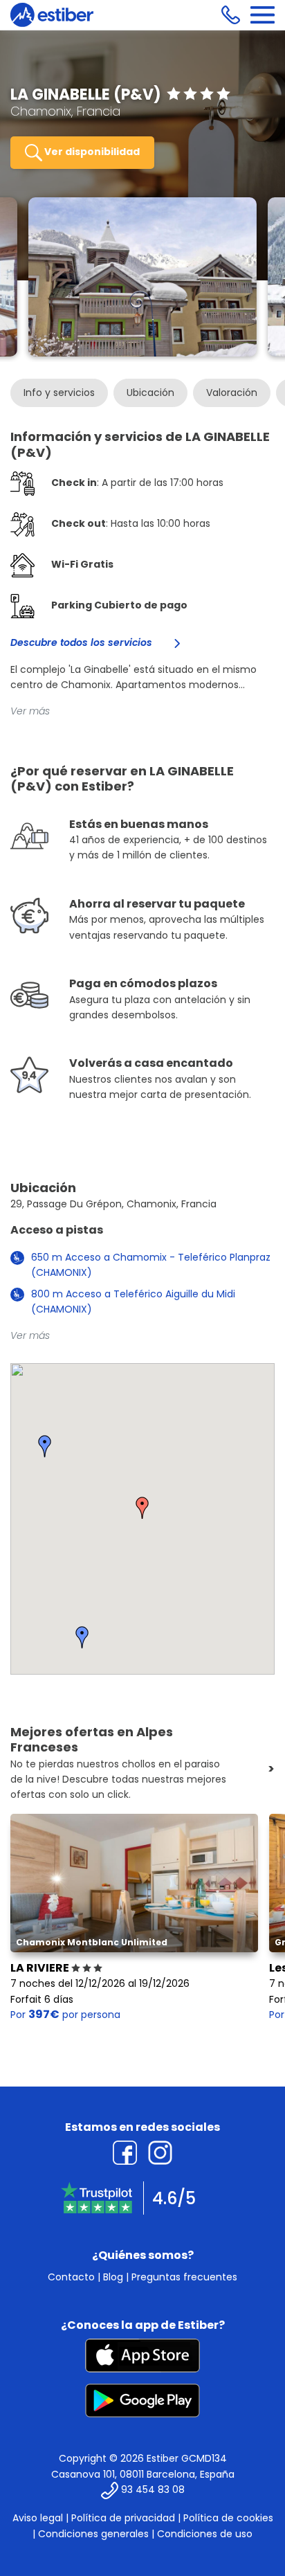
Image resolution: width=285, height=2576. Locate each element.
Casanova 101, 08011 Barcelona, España (143, 2474)
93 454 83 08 (153, 2490)
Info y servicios (59, 393)
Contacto (71, 2277)
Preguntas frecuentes (184, 2277)
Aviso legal (38, 2518)
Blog (113, 2277)
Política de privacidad (123, 2518)
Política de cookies (228, 2518)
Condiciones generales (93, 2534)
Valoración (232, 393)
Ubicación (150, 393)
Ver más (30, 711)
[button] (142, 1508)
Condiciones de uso (205, 2534)
